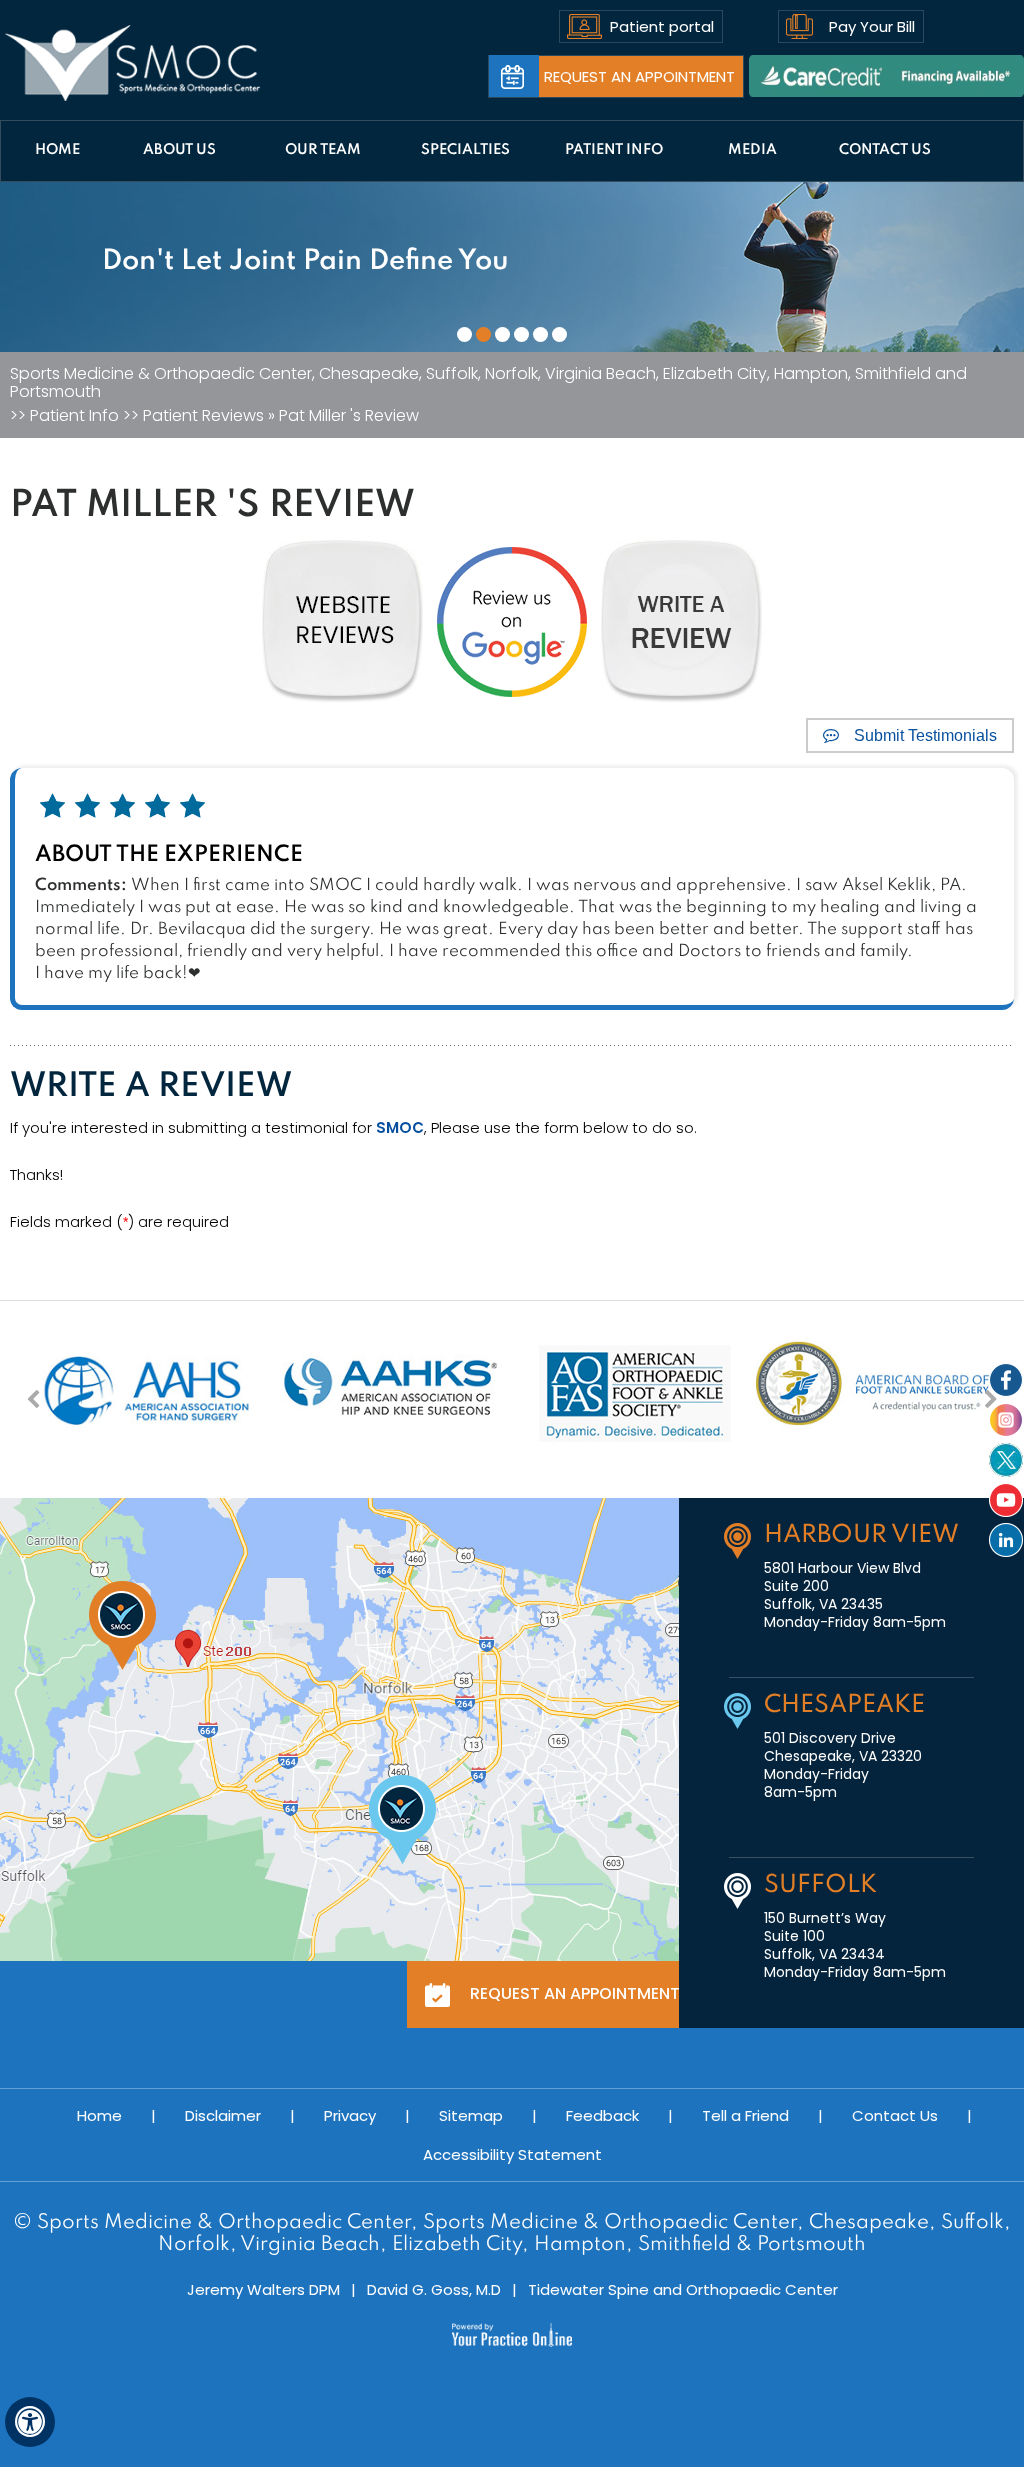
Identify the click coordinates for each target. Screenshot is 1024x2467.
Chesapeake (844, 1705)
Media (752, 150)
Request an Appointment (639, 76)
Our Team (323, 150)
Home (57, 150)
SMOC (400, 1127)
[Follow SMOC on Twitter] (1006, 1460)
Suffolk (820, 1885)
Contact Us (885, 150)
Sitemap (471, 2115)
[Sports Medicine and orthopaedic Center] (133, 63)
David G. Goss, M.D (434, 2289)
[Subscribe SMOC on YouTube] (1006, 1500)
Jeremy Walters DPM (263, 2289)
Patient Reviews (203, 416)
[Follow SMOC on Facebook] (1006, 1380)
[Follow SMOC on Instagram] (1006, 1420)
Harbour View (861, 1535)
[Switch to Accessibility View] (30, 2422)
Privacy (350, 2115)
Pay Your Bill (872, 26)
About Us (179, 150)
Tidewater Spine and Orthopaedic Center (683, 2289)
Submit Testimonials (925, 735)
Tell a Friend (745, 2115)
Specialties (465, 150)
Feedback (602, 2115)
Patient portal (662, 26)
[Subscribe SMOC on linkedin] (1006, 1540)
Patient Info (614, 150)
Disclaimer (223, 2115)
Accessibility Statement (512, 2154)
